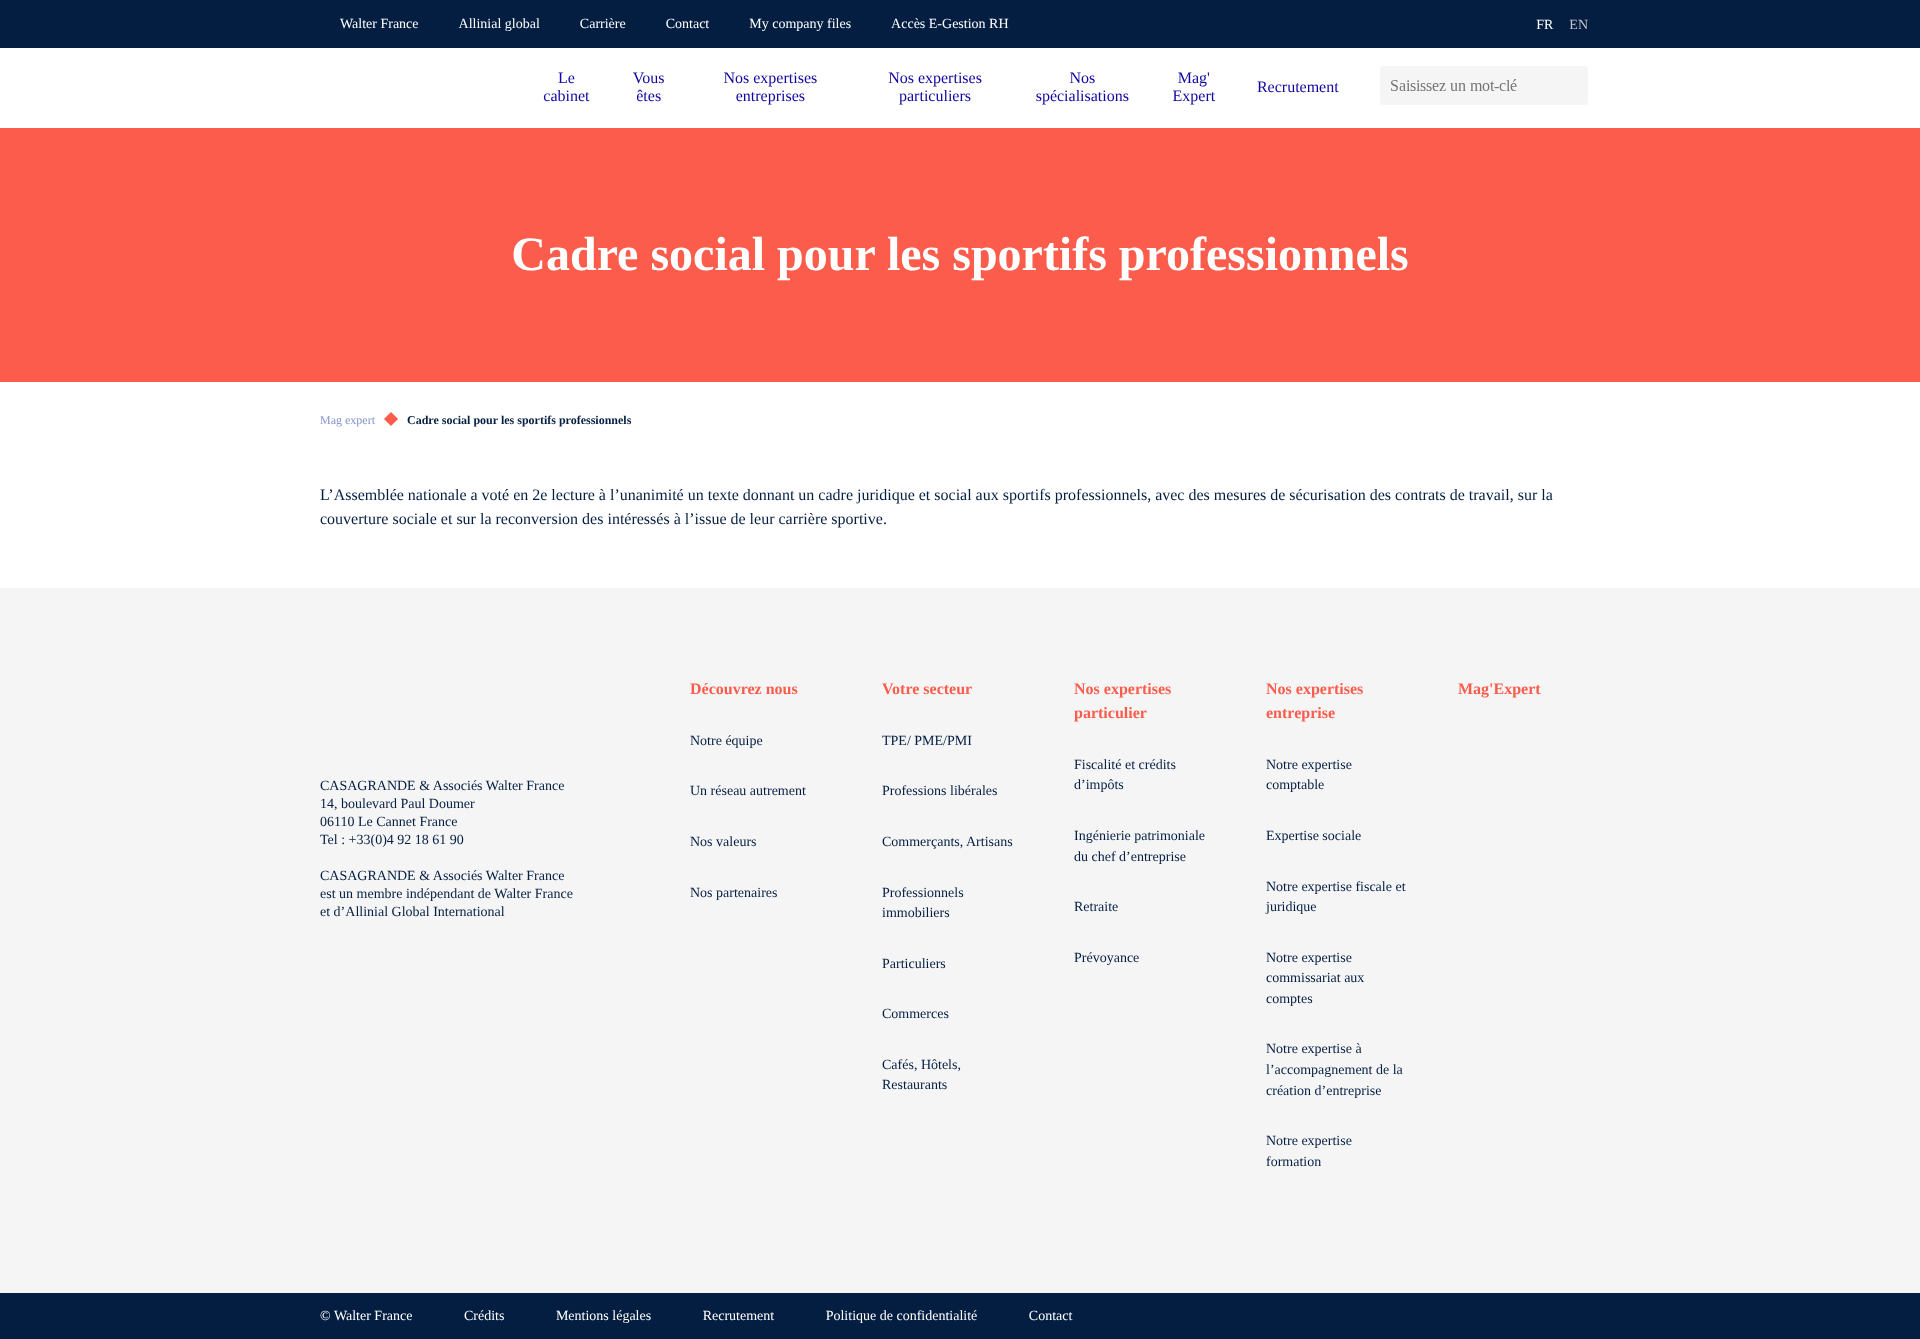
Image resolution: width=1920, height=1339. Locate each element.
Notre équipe (726, 741)
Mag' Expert (1194, 87)
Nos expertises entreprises (770, 87)
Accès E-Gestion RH (949, 24)
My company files (800, 24)
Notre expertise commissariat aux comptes (1315, 979)
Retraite (1096, 907)
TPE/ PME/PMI (927, 741)
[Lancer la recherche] (1572, 85)
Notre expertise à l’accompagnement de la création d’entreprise (1334, 1070)
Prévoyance (1106, 958)
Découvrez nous (744, 689)
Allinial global (499, 24)
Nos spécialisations (1082, 87)
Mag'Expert (1499, 689)
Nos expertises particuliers (935, 87)
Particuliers (914, 964)
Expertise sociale (1313, 836)
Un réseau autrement (748, 791)
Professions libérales (939, 791)
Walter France (379, 24)
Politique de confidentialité (902, 1316)
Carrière (603, 24)
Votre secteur (927, 689)
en (1578, 25)
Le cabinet (566, 87)
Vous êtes (649, 87)
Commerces (915, 1014)
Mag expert (347, 420)
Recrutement (1298, 87)
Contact (688, 24)
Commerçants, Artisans (947, 842)
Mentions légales (603, 1316)
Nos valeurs (723, 842)
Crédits (484, 1316)
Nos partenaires (733, 893)
